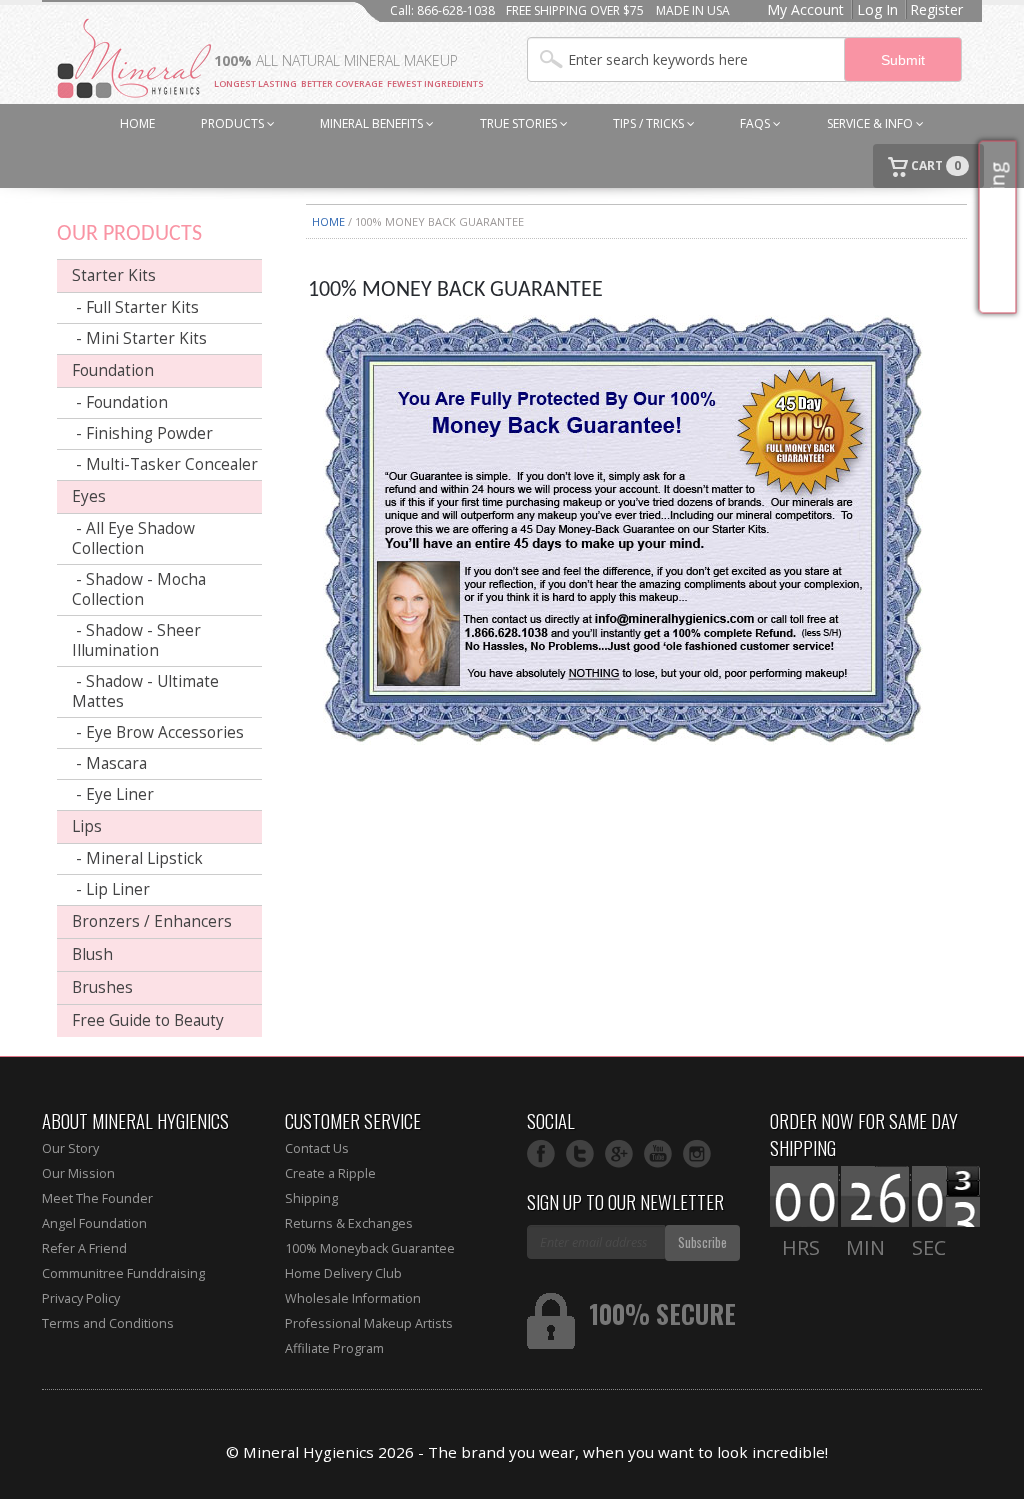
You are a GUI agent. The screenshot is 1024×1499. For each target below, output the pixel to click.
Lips (87, 826)
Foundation (113, 370)
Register (936, 9)
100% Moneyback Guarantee (370, 1248)
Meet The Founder (97, 1198)
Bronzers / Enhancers (152, 921)
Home (328, 221)
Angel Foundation (94, 1223)
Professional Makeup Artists (369, 1323)
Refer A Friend (84, 1248)
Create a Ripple (330, 1173)
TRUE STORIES (520, 123)
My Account (805, 9)
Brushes (102, 987)
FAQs (756, 123)
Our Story (70, 1148)
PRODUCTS (234, 123)
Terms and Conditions (108, 1323)
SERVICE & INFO (871, 123)
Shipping (311, 1198)
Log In (877, 9)
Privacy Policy (81, 1298)
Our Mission (78, 1173)
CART (934, 165)
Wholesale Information (353, 1298)
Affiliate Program (334, 1348)
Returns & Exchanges (349, 1223)
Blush (92, 954)
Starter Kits (114, 275)
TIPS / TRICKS (650, 123)
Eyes (89, 496)
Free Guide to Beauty (148, 1020)
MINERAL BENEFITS (373, 123)
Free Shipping (997, 227)
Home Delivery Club (343, 1273)
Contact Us (317, 1148)
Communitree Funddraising (123, 1273)
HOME (137, 123)
